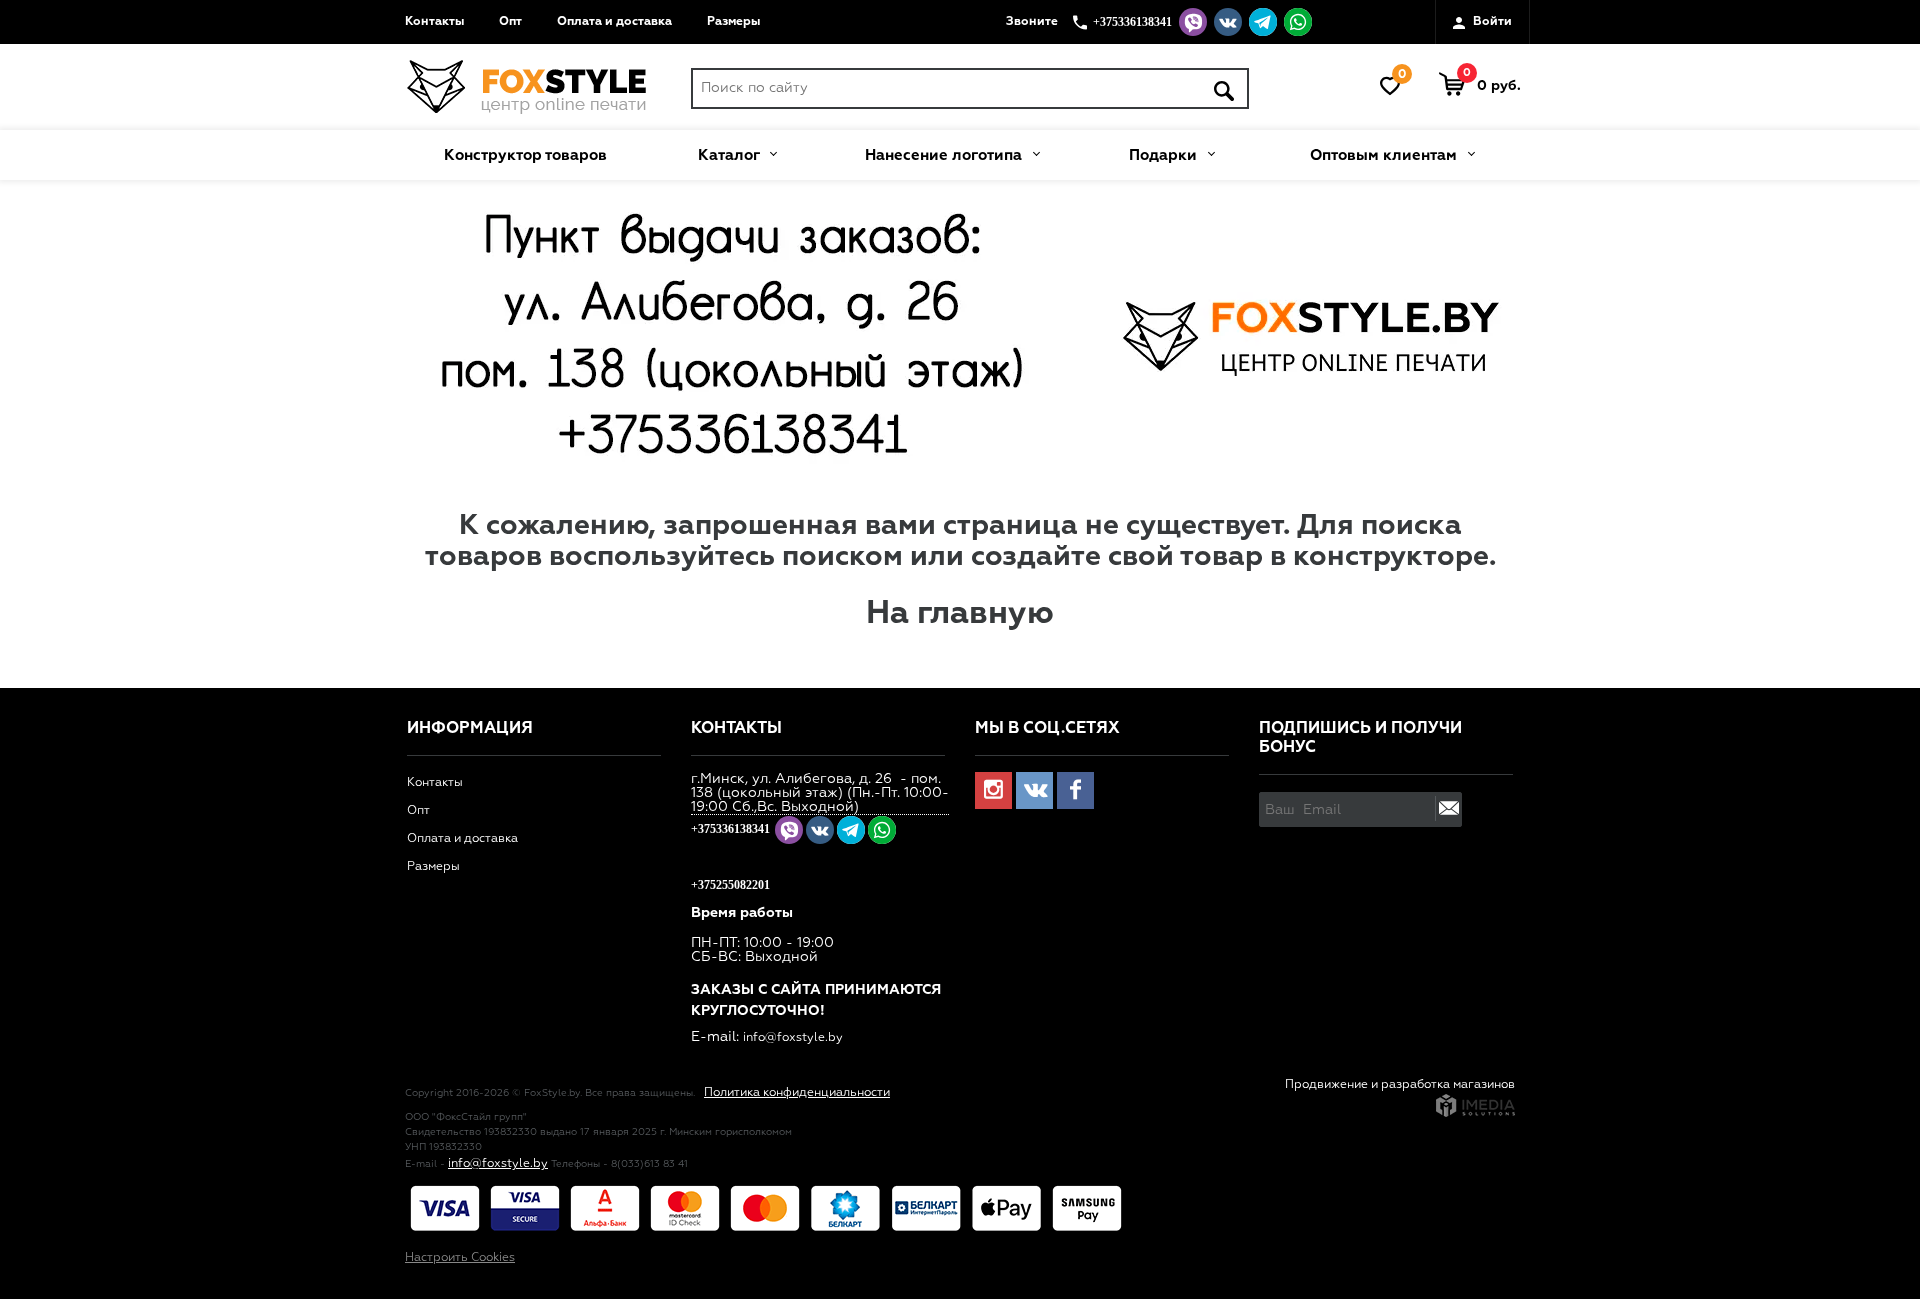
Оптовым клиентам (1385, 155)
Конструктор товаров (525, 155)
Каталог (730, 155)
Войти (1491, 22)
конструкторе (1391, 557)
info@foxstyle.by (793, 1038)
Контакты (434, 22)
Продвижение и (1333, 1085)
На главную (960, 614)
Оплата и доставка (614, 22)
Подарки (1165, 155)
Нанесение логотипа (945, 155)
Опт (510, 22)
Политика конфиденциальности (797, 1093)
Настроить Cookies (460, 1258)
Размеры (733, 22)
